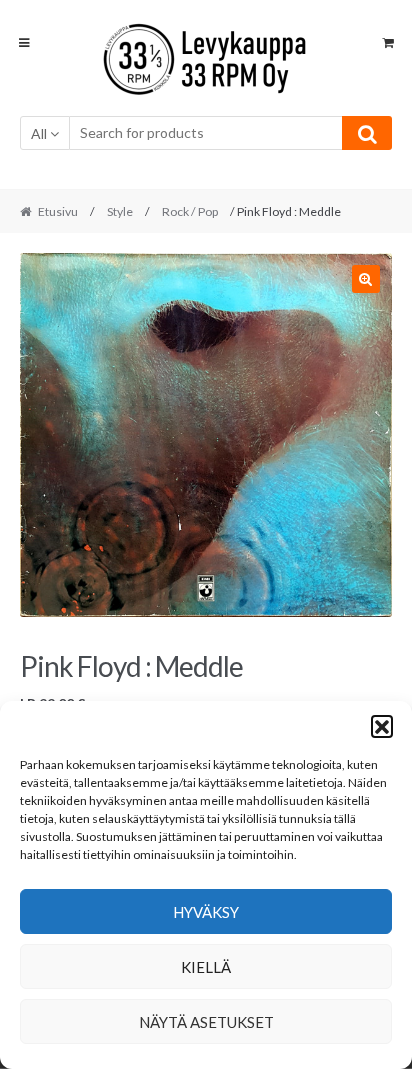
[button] (382, 726)
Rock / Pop (190, 211)
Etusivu (58, 211)
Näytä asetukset (206, 1022)
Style (120, 211)
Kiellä (206, 967)
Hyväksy (206, 912)
